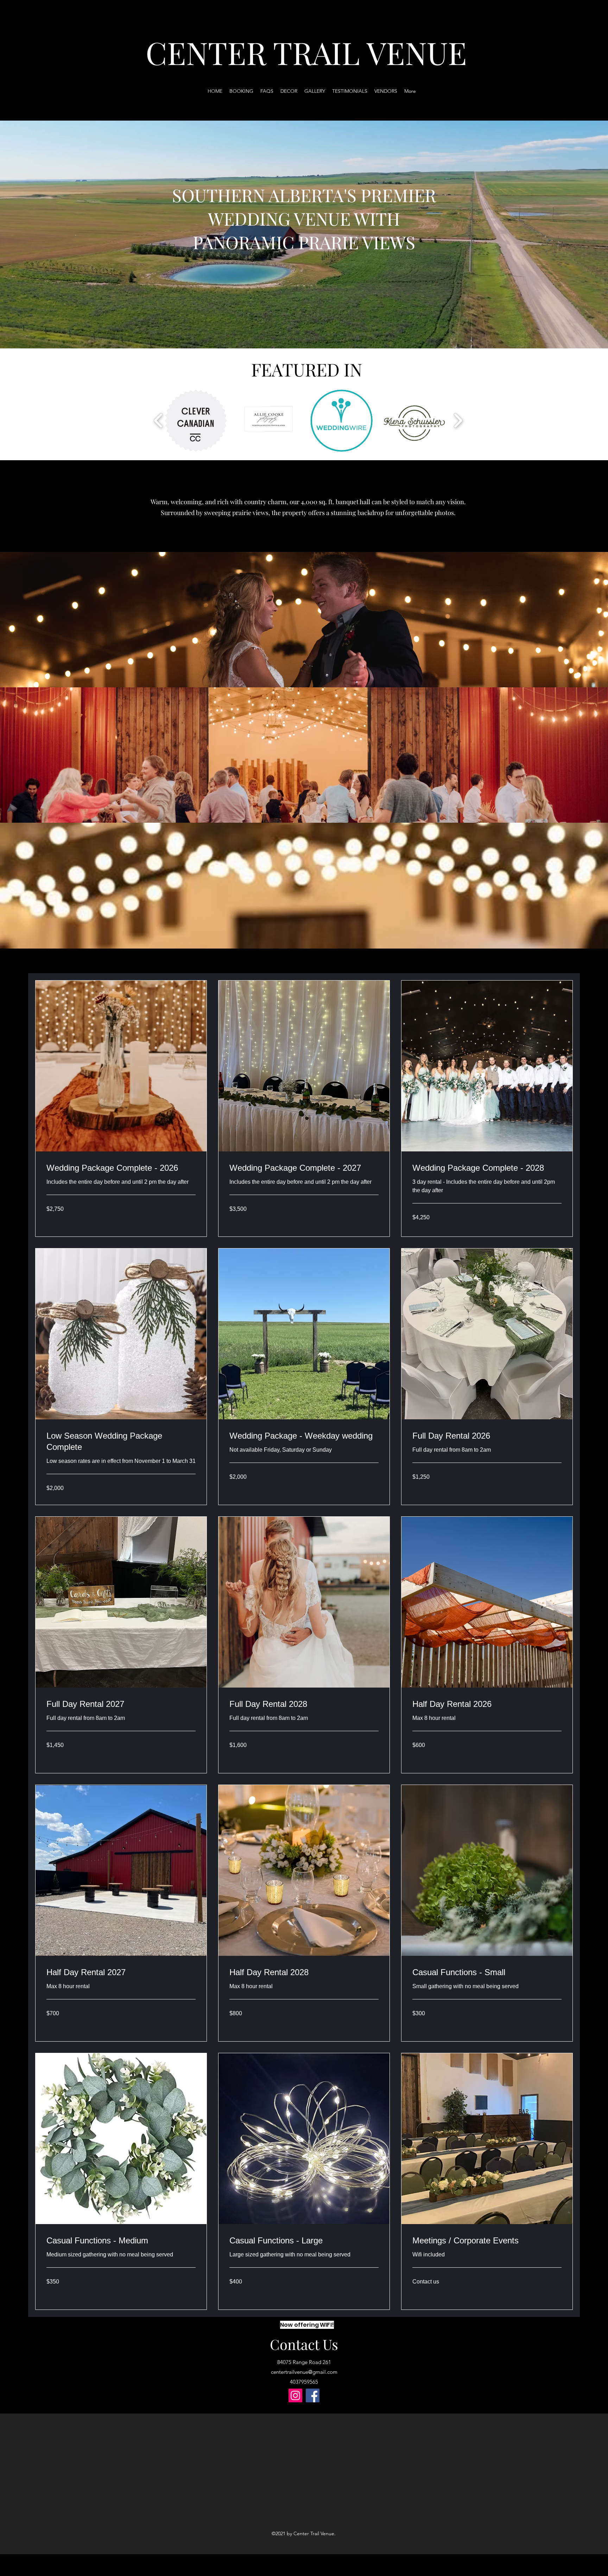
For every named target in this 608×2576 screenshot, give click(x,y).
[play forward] (458, 420)
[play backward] (159, 420)
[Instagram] (295, 2395)
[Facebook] (313, 2395)
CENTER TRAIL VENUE (306, 52)
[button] (196, 421)
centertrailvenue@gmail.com (304, 2372)
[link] (121, 1168)
